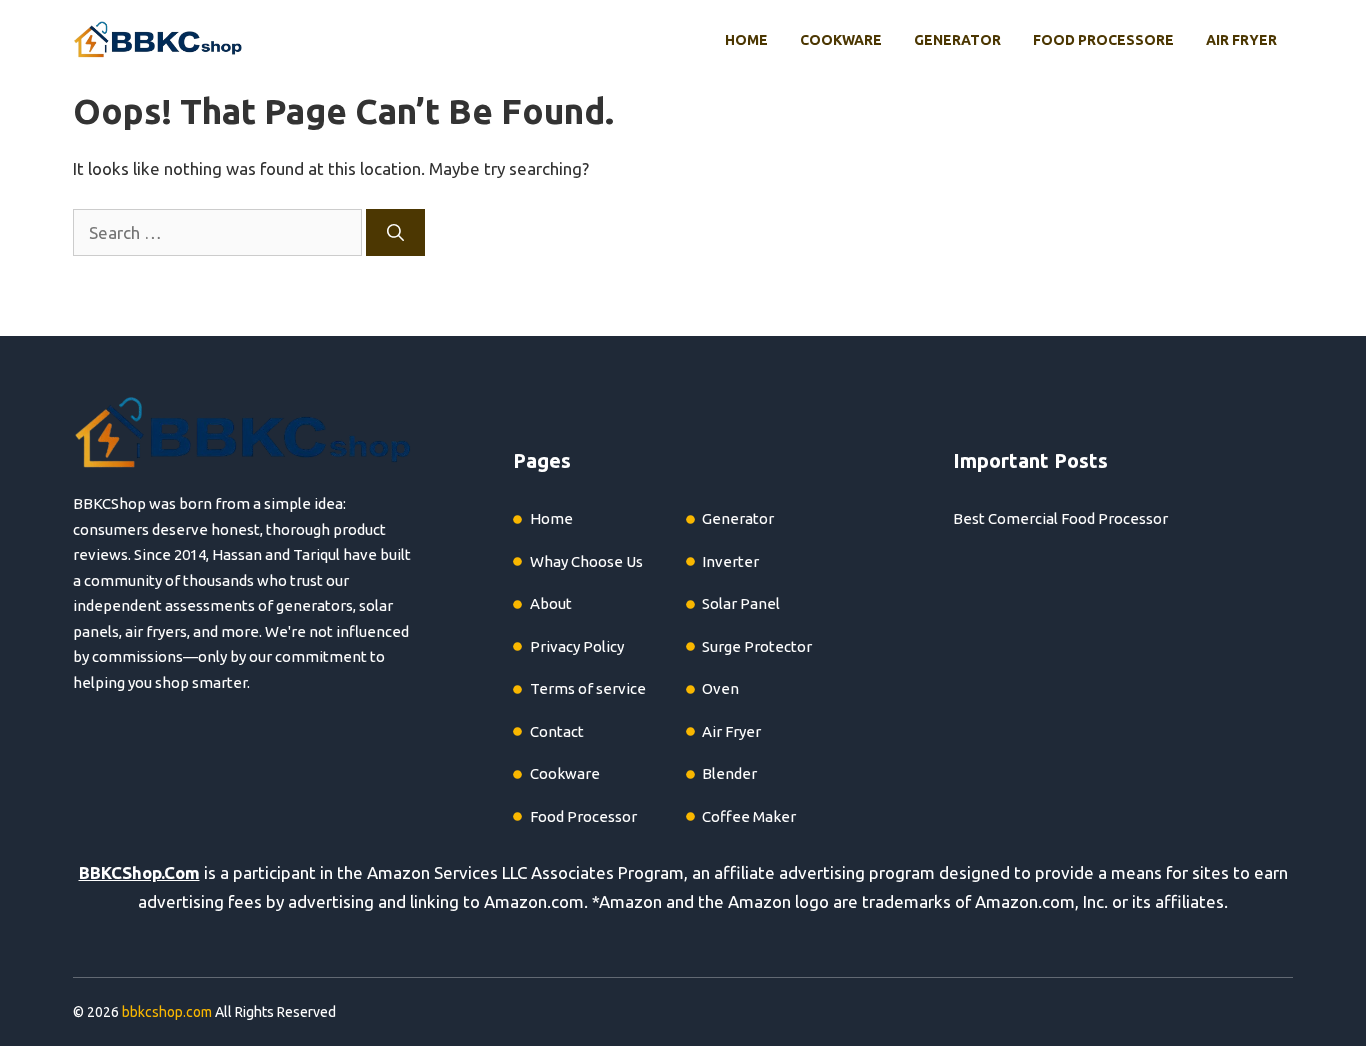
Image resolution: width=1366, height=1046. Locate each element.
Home (746, 40)
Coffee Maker (749, 816)
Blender (729, 773)
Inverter (730, 561)
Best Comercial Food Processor (1060, 518)
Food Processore (1103, 40)
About (551, 603)
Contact (557, 731)
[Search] (395, 233)
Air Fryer (1241, 40)
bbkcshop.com (167, 1012)
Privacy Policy (577, 646)
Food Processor (583, 816)
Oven (720, 688)
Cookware (841, 40)
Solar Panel (741, 603)
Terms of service (588, 688)
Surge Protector (757, 646)
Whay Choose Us (586, 561)
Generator (957, 40)
